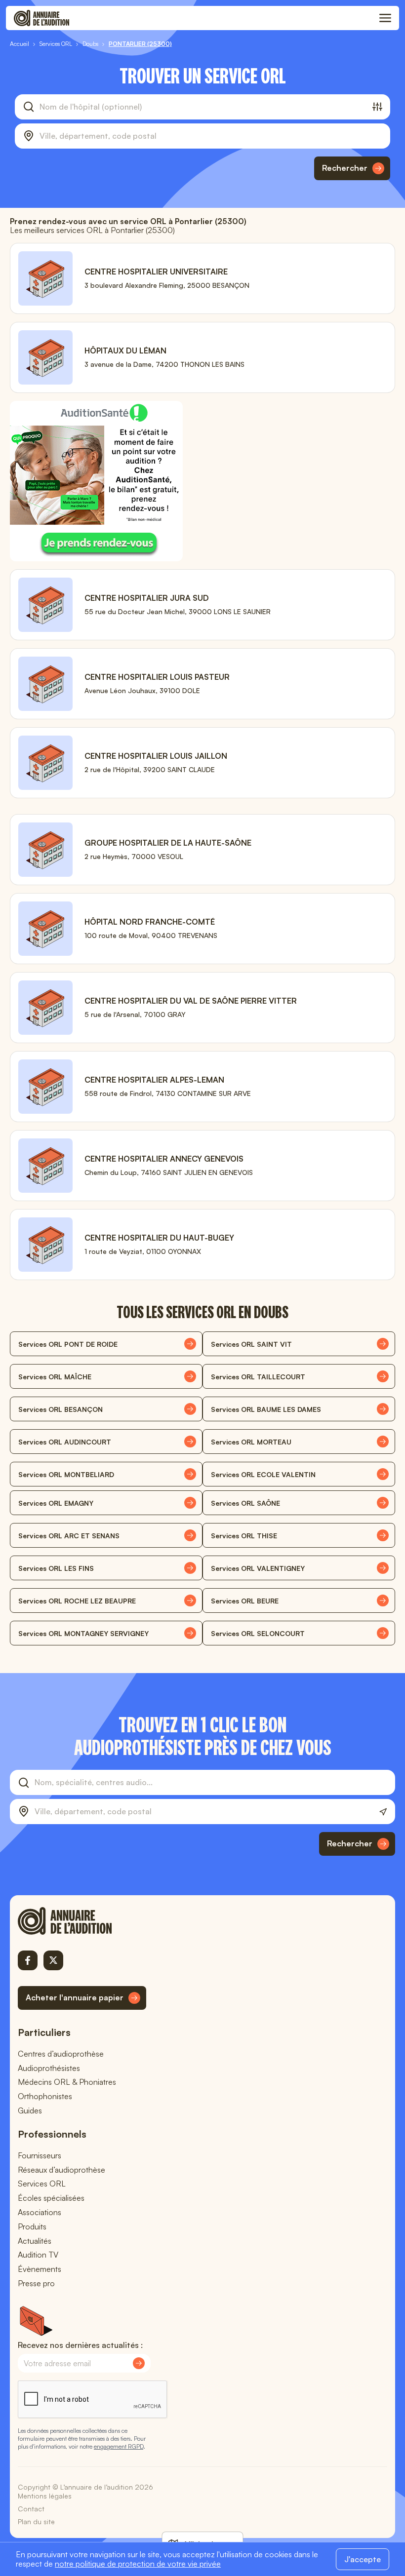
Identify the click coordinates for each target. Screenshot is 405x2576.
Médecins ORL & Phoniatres (67, 2082)
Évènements (40, 2269)
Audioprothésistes (49, 2068)
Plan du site (36, 2521)
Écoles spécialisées (51, 2198)
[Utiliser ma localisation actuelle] (383, 1812)
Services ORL (42, 2184)
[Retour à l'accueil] (82, 1921)
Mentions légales (45, 2496)
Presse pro (36, 2283)
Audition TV (38, 2255)
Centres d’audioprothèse (61, 2054)
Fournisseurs (40, 2155)
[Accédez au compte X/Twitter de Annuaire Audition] (53, 1960)
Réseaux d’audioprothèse (61, 2170)
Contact (31, 2509)
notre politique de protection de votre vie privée (138, 2564)
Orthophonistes (45, 2096)
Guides (30, 2110)
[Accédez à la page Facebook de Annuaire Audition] (28, 1960)
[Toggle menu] (385, 18)
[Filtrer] (377, 107)
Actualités (35, 2241)
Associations (40, 2212)
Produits (32, 2226)
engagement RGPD (119, 2446)
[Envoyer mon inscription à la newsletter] (139, 2363)
